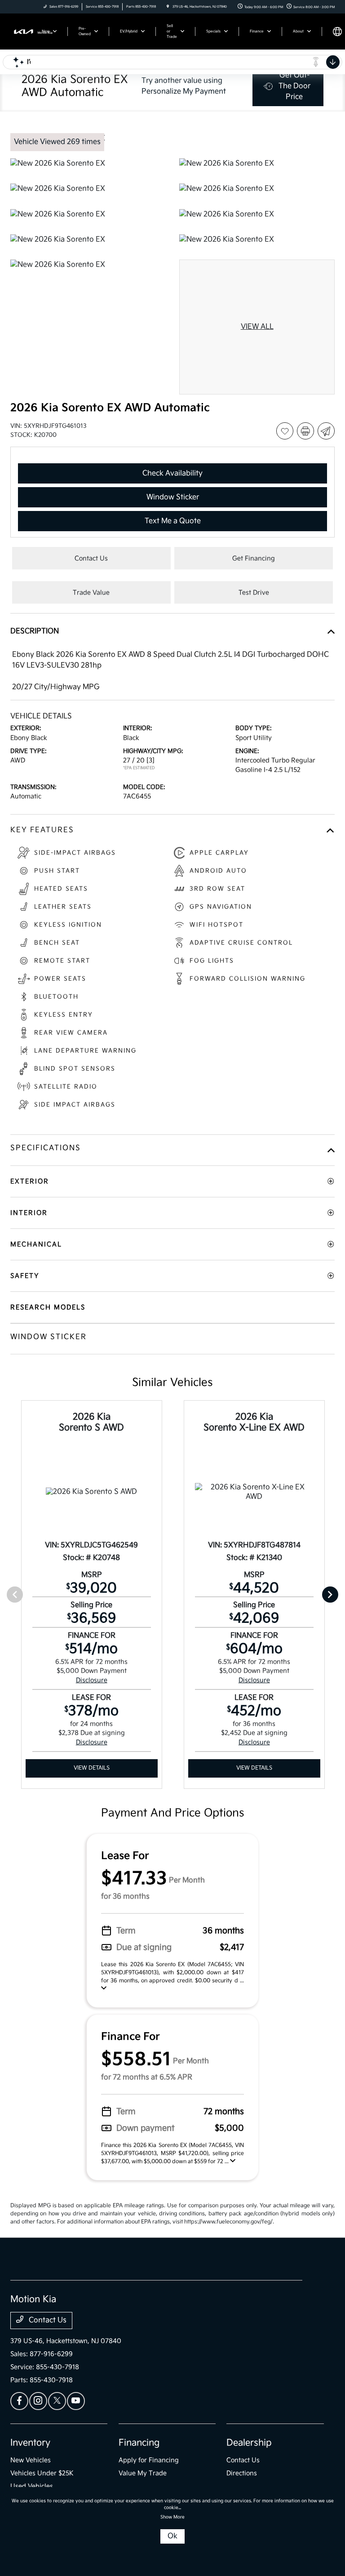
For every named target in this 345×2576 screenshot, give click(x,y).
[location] (168, 7)
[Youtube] (76, 2401)
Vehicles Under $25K (42, 2473)
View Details (92, 1768)
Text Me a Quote (173, 521)
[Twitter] (57, 2401)
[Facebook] (19, 2401)
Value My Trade (143, 2473)
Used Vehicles (32, 2486)
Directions (242, 2473)
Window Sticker (173, 497)
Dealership (249, 2443)
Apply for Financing (149, 2460)
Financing (139, 2443)
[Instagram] (38, 2401)
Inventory (30, 2443)
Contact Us (47, 2320)
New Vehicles (31, 2460)
